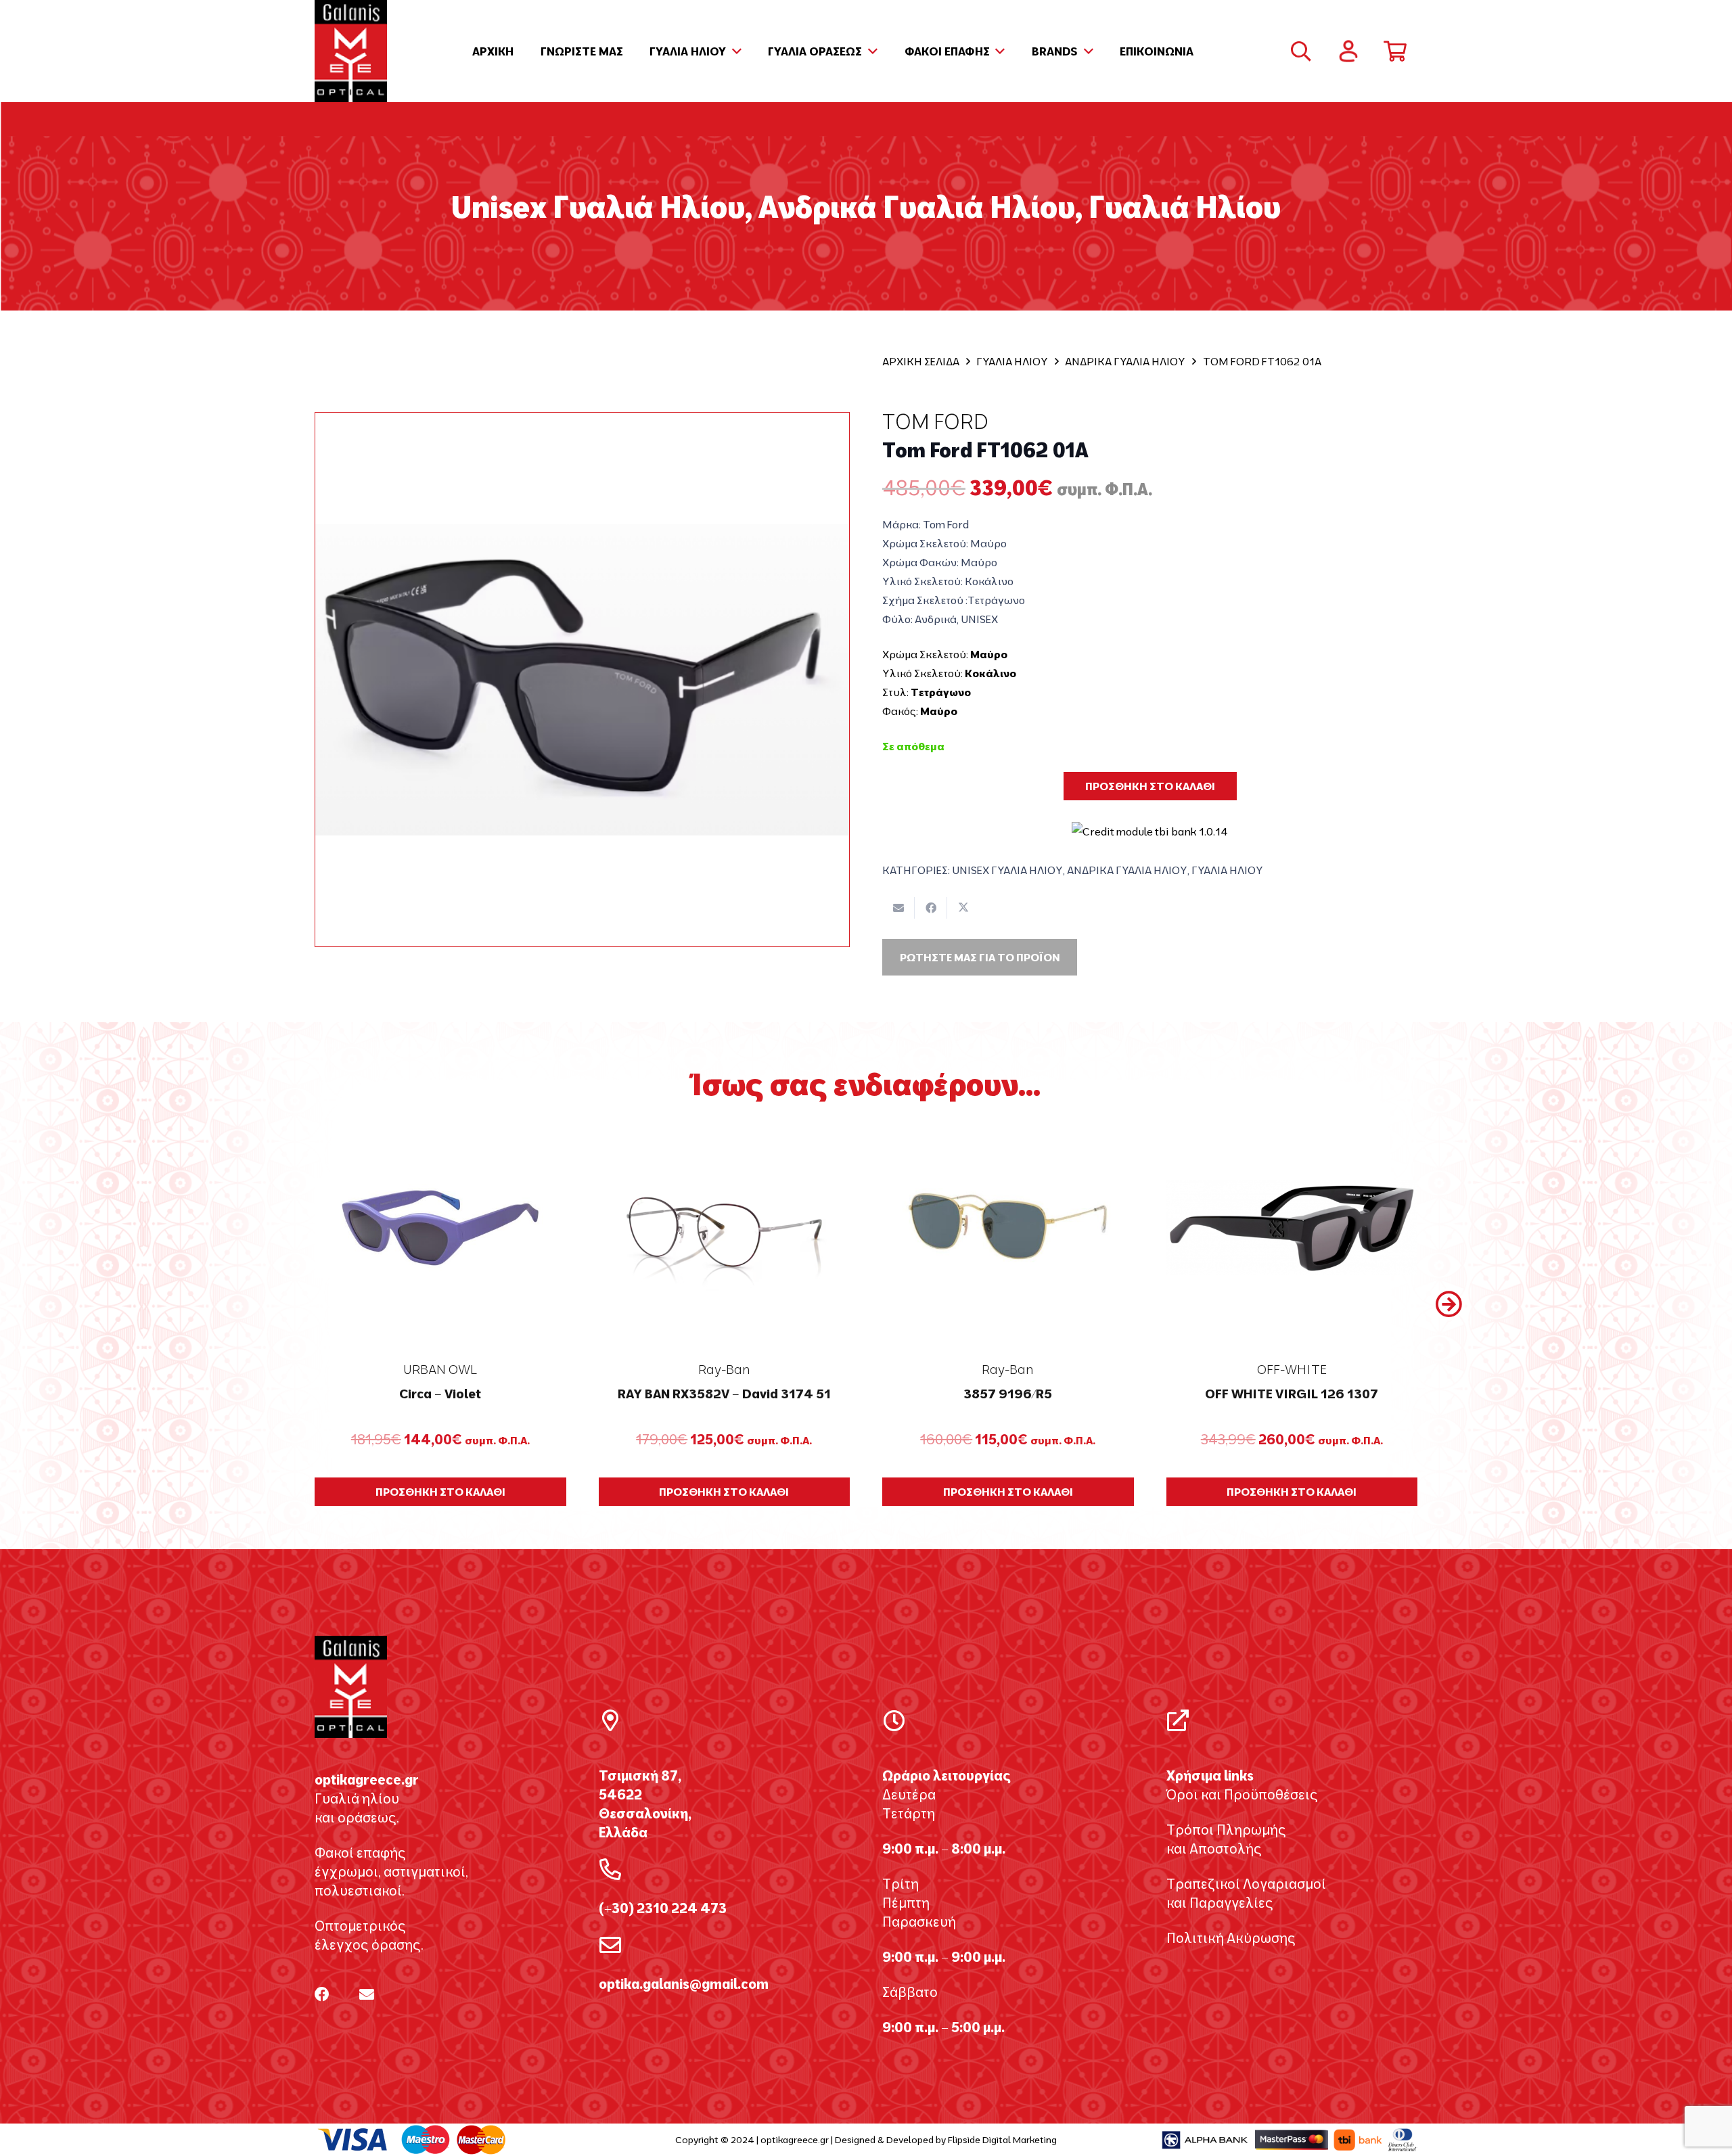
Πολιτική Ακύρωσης (1231, 1938)
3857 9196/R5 (1008, 1394)
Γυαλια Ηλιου (1012, 361)
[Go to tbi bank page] (1150, 822)
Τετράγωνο (941, 692)
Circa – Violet (440, 1394)
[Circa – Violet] (440, 1228)
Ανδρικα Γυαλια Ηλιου (1125, 361)
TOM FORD (935, 421)
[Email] (367, 1994)
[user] (1348, 51)
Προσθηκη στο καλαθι (1150, 786)
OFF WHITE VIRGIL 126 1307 (1292, 1394)
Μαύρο (989, 654)
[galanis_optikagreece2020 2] (351, 51)
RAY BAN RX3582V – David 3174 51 (724, 1394)
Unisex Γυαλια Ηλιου (1007, 870)
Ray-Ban (724, 1369)
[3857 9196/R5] (1008, 1228)
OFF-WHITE (1292, 1369)
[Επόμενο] (1448, 1304)
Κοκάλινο (990, 673)
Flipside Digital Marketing (1002, 2140)
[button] (734, 51)
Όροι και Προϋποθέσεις (1242, 1794)
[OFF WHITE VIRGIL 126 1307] (1292, 1228)
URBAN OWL (440, 1369)
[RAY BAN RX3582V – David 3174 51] (725, 1228)
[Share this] (931, 908)
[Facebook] (322, 1994)
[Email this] (898, 908)
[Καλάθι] (1395, 51)
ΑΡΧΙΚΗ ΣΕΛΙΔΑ (921, 361)
